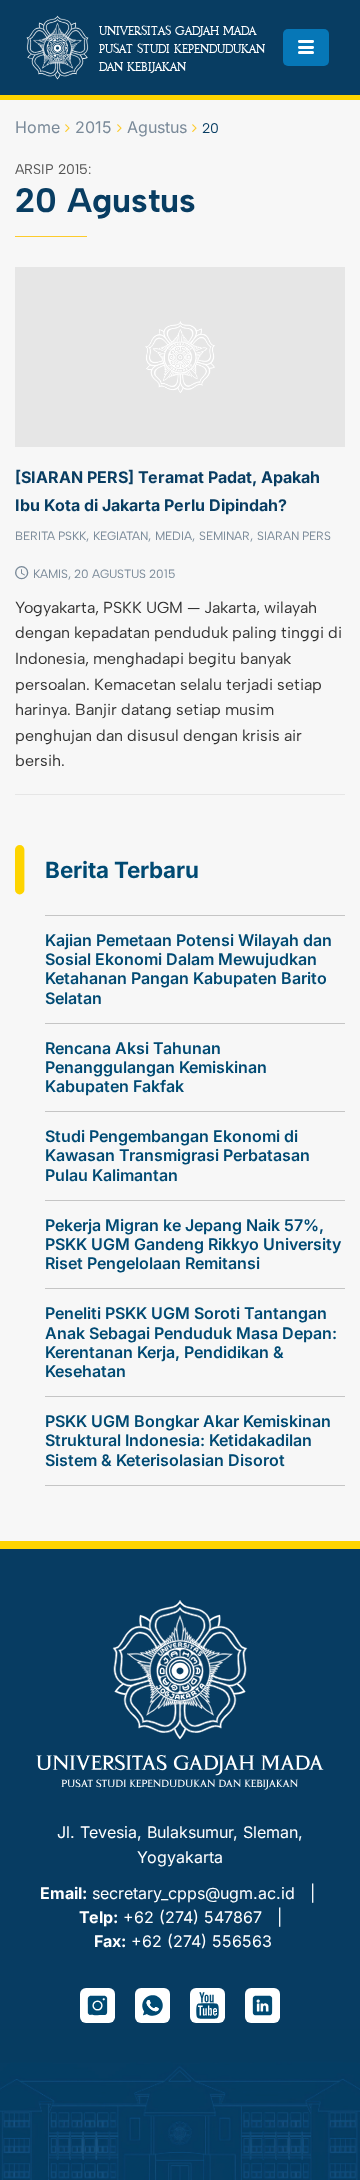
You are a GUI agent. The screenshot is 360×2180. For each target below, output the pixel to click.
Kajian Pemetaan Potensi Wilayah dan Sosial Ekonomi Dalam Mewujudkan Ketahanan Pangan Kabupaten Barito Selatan (188, 969)
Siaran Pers (294, 536)
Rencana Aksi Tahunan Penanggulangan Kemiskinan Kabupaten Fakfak (156, 1067)
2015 (93, 127)
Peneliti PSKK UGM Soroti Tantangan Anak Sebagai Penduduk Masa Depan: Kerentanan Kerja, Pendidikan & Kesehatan (191, 1342)
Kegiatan (120, 536)
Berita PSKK (50, 536)
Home (37, 127)
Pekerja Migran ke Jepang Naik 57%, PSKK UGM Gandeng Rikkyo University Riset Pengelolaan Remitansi (193, 1244)
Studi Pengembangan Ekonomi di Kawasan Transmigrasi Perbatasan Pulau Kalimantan (177, 1155)
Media (173, 536)
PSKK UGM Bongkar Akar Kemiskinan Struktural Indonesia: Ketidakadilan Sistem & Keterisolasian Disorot (188, 1440)
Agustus (157, 127)
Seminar (224, 536)
